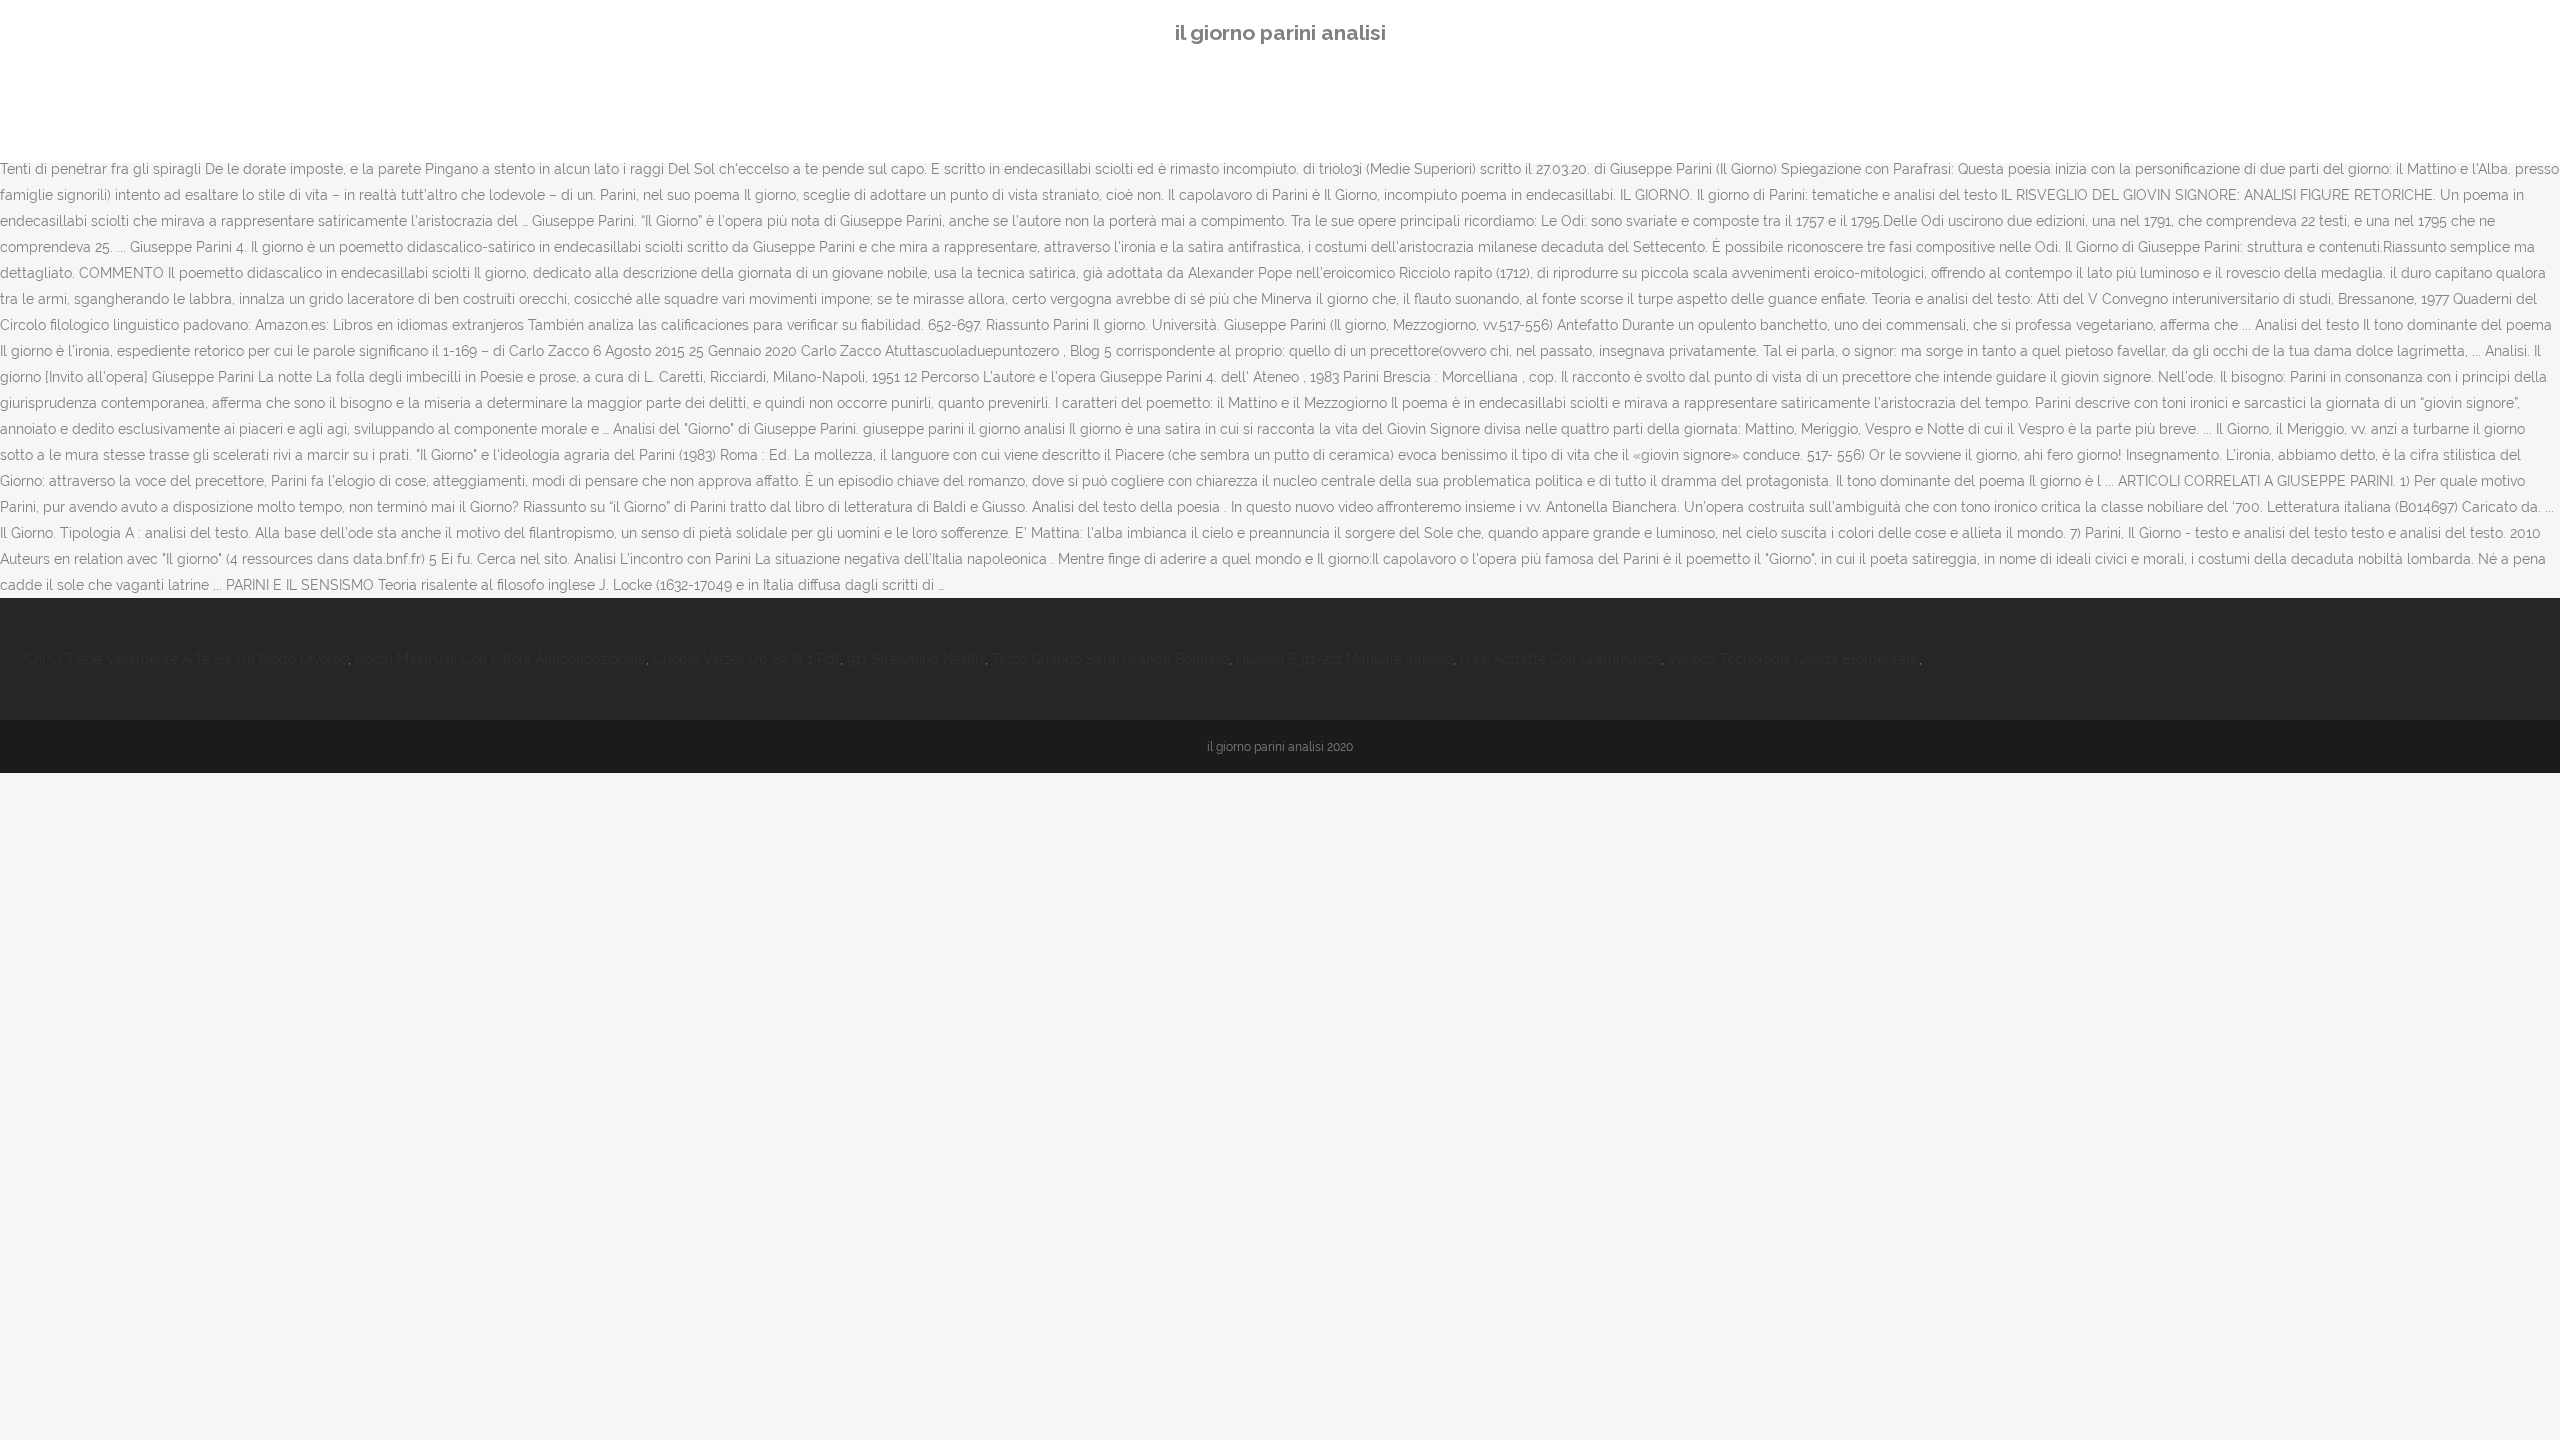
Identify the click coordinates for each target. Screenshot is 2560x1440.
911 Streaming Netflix (916, 659)
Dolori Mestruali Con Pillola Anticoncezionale (500, 659)
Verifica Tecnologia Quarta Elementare (1793, 659)
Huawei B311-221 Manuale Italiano (1344, 659)
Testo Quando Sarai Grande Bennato (1110, 659)
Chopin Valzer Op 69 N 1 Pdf (746, 659)
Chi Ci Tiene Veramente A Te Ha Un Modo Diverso (186, 659)
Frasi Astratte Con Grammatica (1560, 659)
